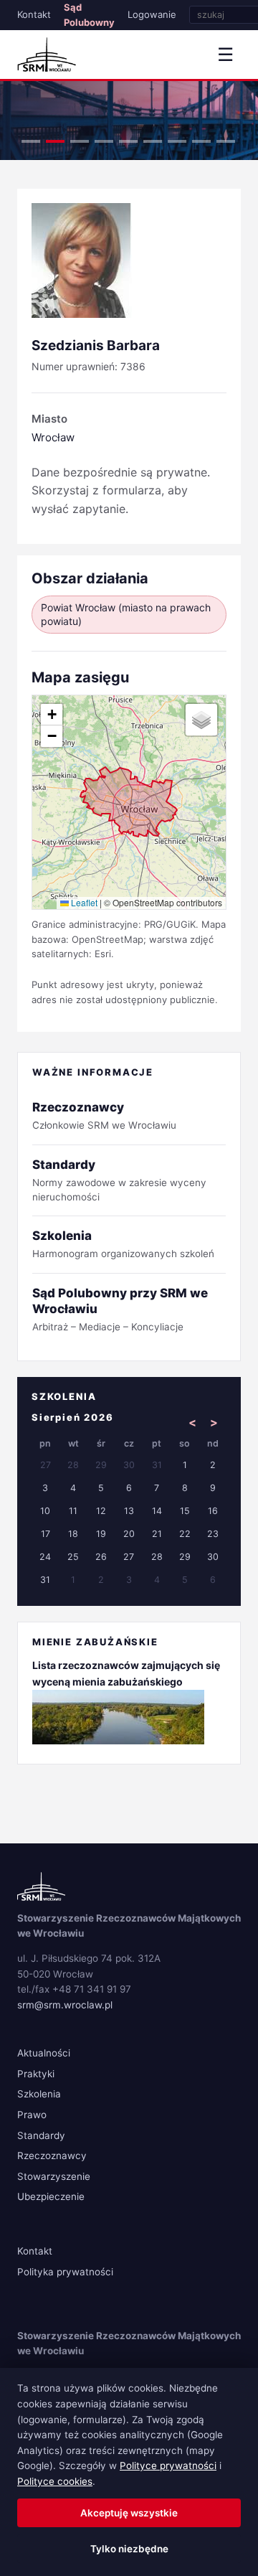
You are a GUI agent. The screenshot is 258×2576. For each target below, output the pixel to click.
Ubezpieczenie (51, 2196)
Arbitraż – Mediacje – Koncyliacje (120, 1309)
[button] (52, 715)
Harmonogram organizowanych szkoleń (123, 1244)
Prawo (32, 2115)
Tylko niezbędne (129, 2549)
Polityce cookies (55, 2481)
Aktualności (44, 2053)
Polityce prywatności (168, 2465)
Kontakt (34, 14)
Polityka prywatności (65, 2272)
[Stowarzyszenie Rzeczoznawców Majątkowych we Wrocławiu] (47, 55)
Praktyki (36, 2074)
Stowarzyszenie (54, 2176)
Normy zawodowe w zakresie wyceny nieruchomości (119, 1180)
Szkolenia (39, 2094)
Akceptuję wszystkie (129, 2513)
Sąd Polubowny (89, 15)
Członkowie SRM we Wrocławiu (104, 1115)
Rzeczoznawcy (52, 2156)
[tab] (31, 141)
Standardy (41, 2135)
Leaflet (83, 902)
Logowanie (152, 14)
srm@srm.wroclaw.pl (65, 2005)
